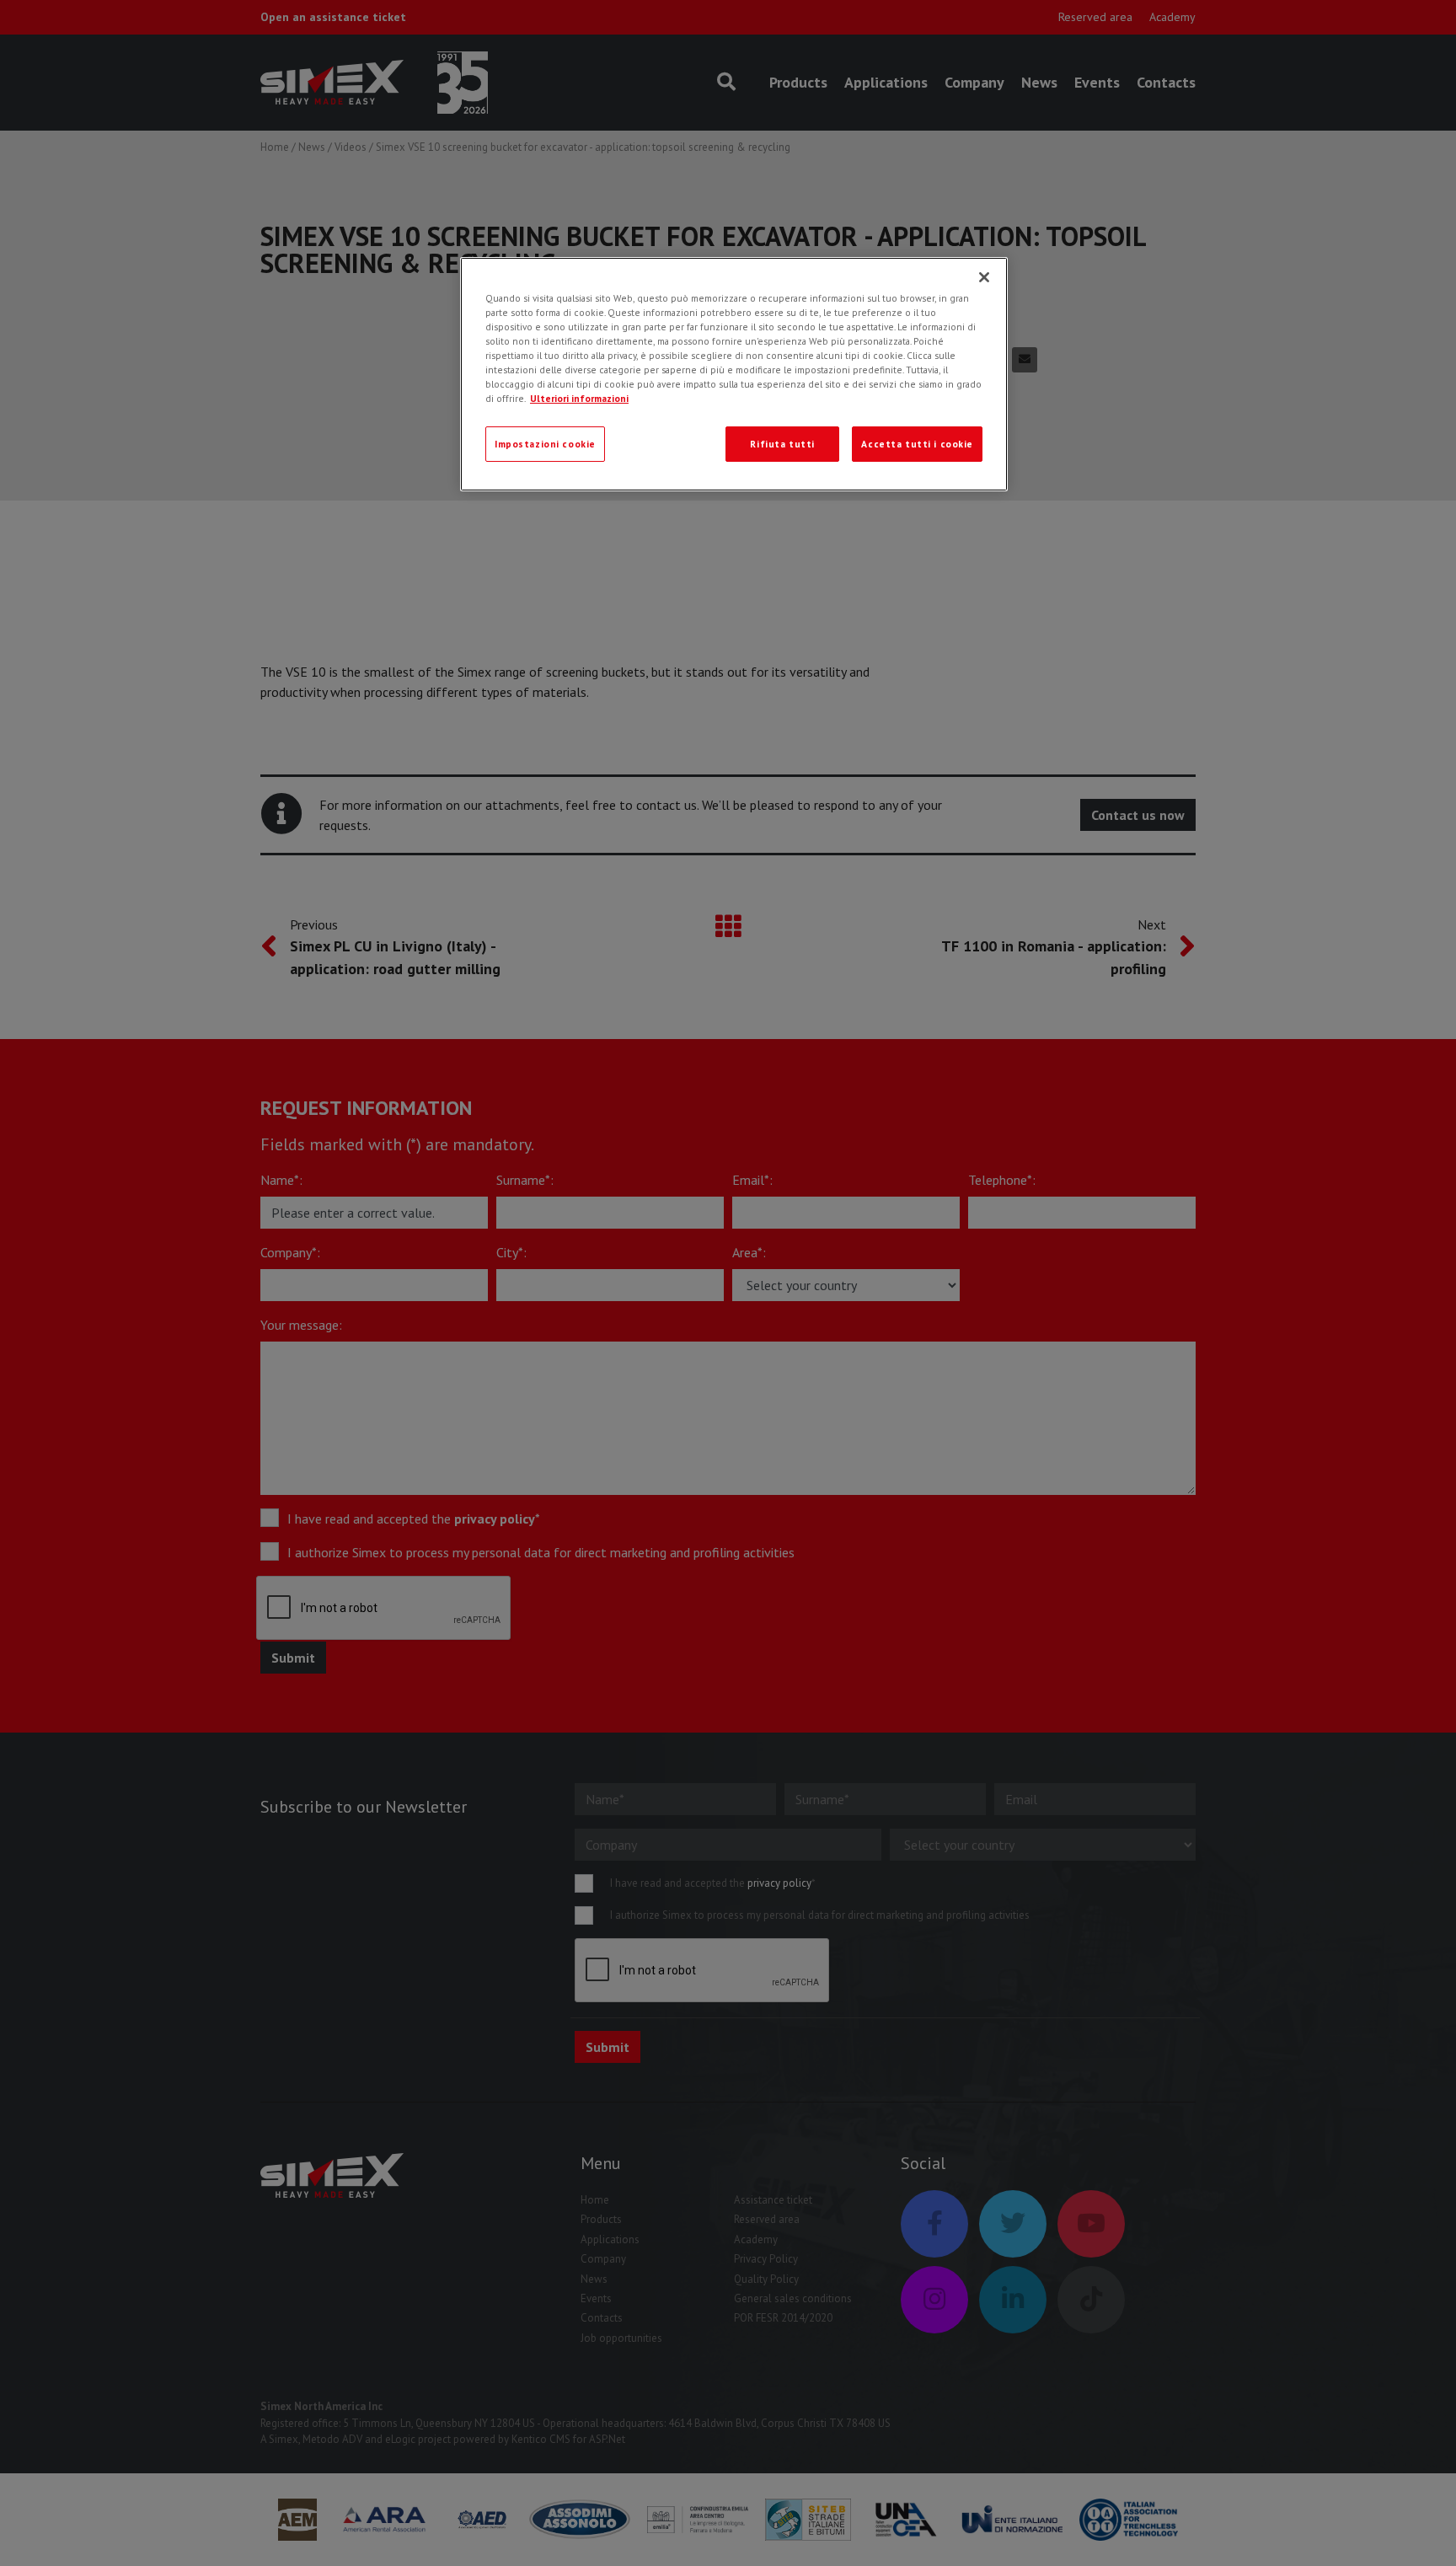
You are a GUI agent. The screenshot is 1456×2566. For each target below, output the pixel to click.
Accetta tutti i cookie (917, 444)
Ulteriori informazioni (579, 398)
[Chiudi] (984, 277)
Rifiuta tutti (782, 444)
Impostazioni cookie (545, 444)
